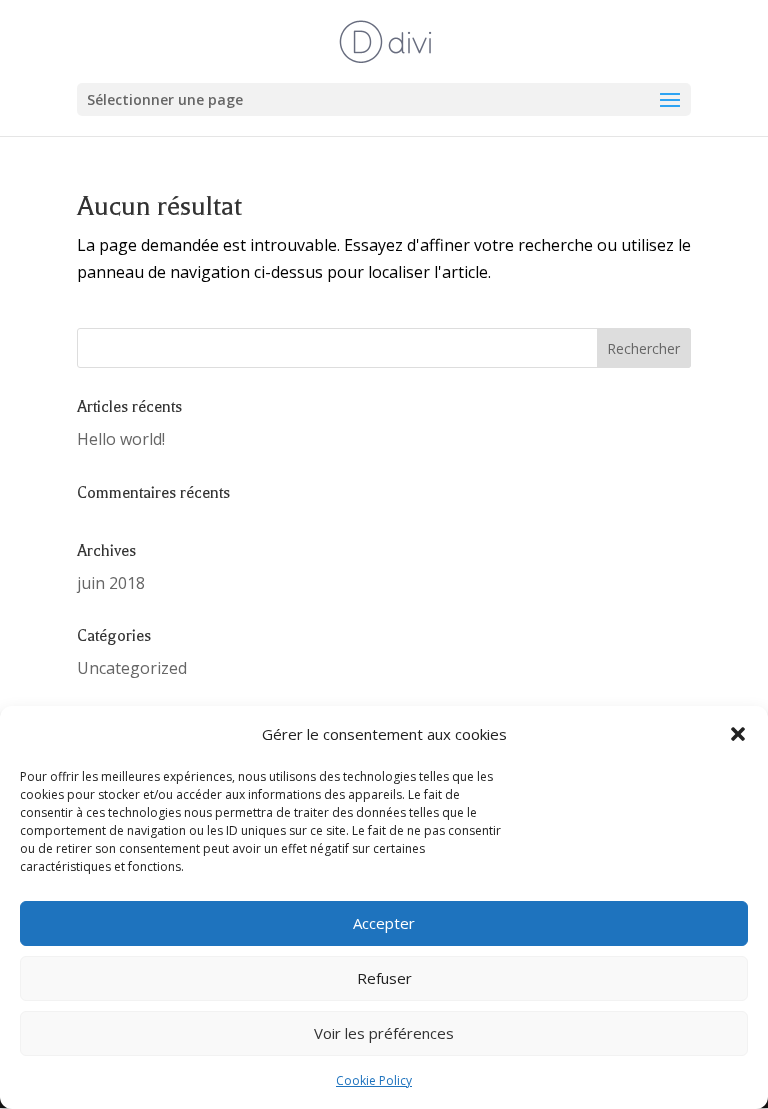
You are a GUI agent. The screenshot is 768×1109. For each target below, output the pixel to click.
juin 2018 (111, 583)
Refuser (384, 978)
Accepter (384, 923)
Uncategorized (132, 668)
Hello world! (121, 439)
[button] (738, 734)
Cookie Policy (374, 1080)
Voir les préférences (384, 1033)
